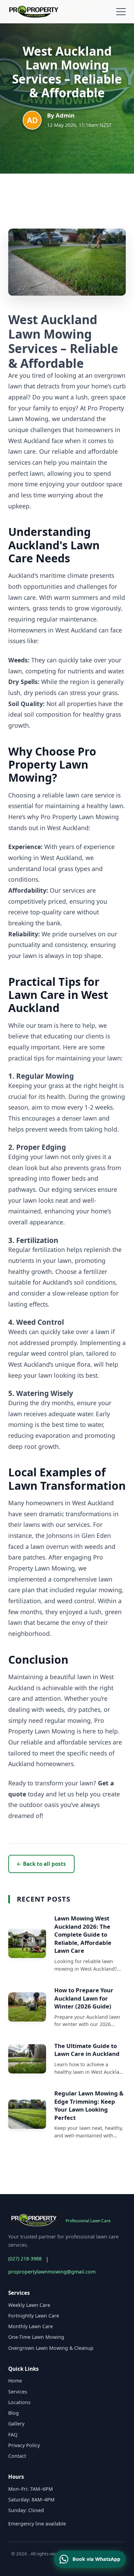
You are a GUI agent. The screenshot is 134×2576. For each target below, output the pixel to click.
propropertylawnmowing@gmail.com (52, 2272)
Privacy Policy (24, 2445)
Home (15, 2381)
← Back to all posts (41, 1864)
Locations (19, 2402)
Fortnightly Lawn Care (34, 2316)
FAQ (13, 2435)
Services (18, 2392)
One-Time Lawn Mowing (36, 2337)
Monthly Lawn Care (31, 2326)
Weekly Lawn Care (29, 2305)
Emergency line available (37, 2524)
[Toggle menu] (121, 12)
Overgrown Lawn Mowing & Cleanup (51, 2348)
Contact (17, 2456)
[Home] (36, 12)
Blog (14, 2413)
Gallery (16, 2424)
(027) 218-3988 (25, 2259)
